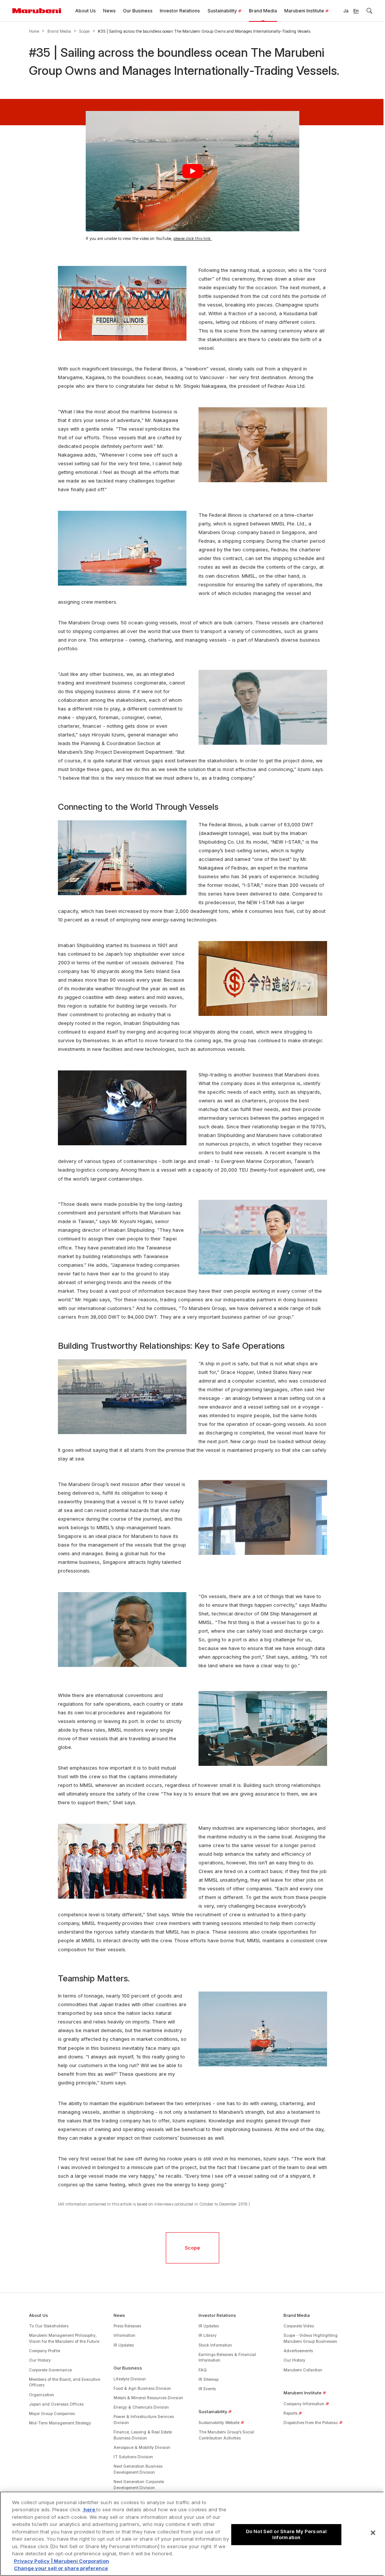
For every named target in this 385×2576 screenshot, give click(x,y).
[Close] (373, 2533)
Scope (84, 31)
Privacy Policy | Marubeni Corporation (61, 2561)
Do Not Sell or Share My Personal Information (286, 2534)
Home (34, 31)
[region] (192, 2534)
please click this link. (192, 239)
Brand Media (59, 31)
